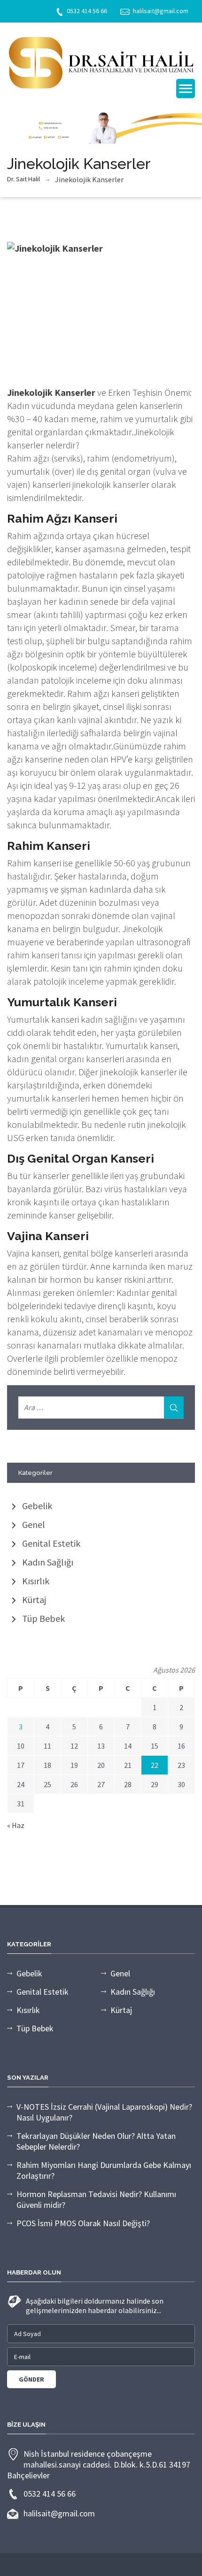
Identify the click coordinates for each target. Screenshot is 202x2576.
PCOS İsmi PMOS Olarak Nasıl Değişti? (83, 2223)
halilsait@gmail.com (161, 11)
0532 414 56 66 (87, 11)
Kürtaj (34, 1600)
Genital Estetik (51, 1543)
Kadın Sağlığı (48, 1562)
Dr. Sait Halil (23, 179)
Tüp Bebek (43, 1618)
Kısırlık (36, 1581)
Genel (34, 1524)
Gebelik (37, 1506)
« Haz (16, 1825)
